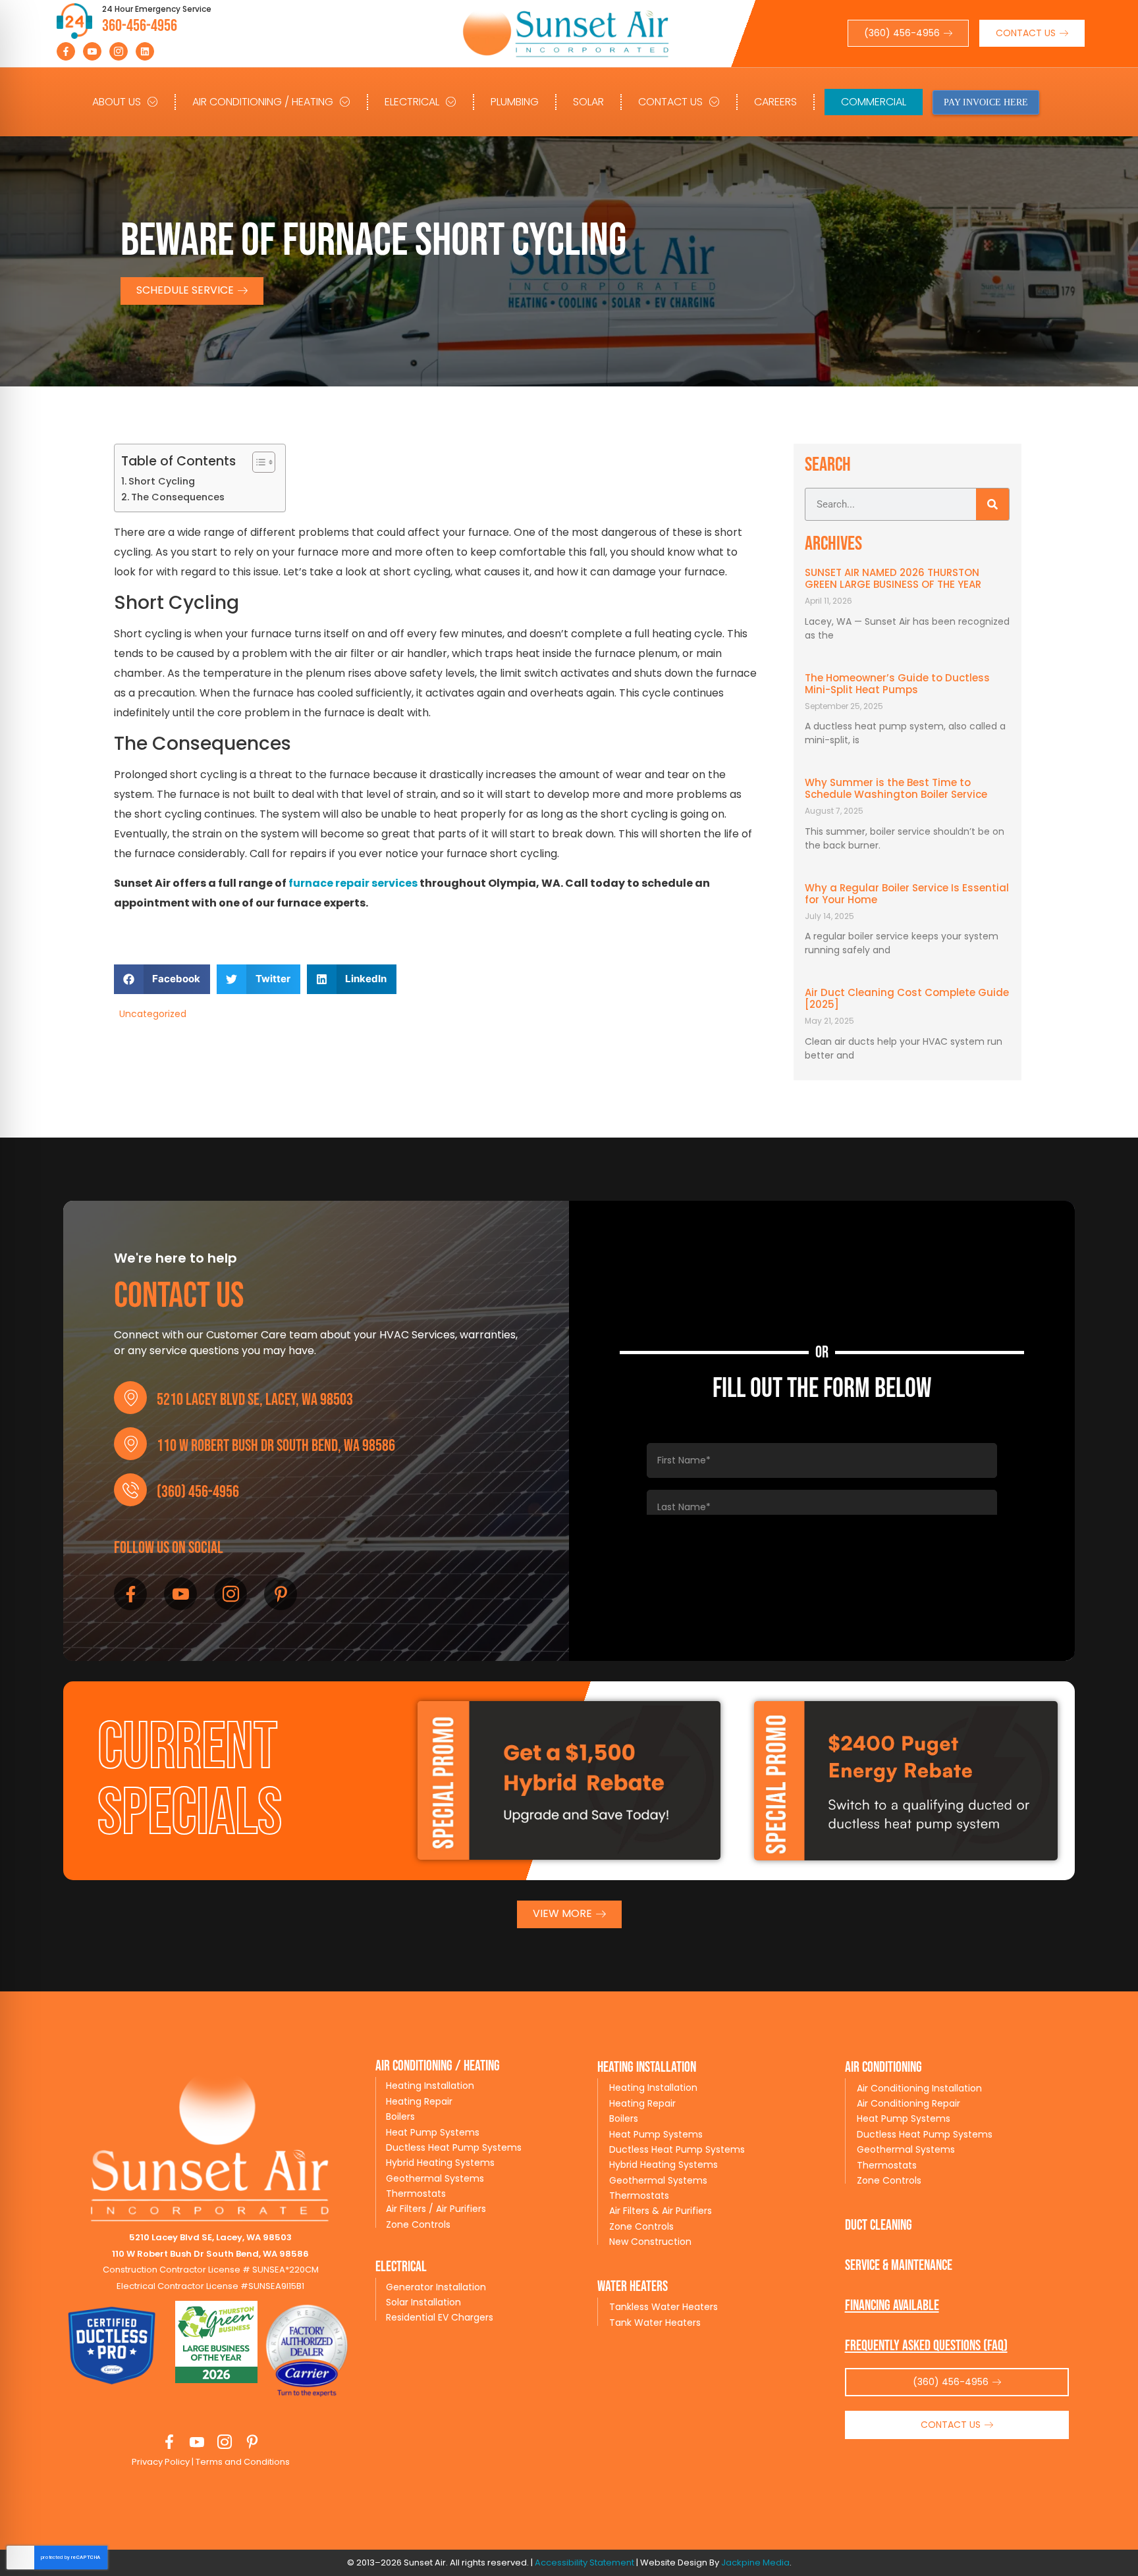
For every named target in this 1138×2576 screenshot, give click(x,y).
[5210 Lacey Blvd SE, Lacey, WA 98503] (130, 1398)
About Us (117, 102)
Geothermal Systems (435, 2178)
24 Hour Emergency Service (157, 9)
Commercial (874, 102)
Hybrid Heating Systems (440, 2163)
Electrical (412, 102)
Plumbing (515, 102)
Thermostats (416, 2194)
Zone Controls (418, 2224)
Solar (588, 102)
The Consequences (178, 497)
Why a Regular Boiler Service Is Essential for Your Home (907, 894)
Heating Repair (419, 2101)
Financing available (892, 2306)
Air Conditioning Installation (919, 2088)
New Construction (650, 2242)
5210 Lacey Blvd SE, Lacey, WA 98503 (255, 1400)
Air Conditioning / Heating (263, 102)
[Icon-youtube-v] (92, 51)
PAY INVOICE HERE (986, 102)
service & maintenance (899, 2266)
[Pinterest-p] (281, 1594)
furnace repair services (353, 883)
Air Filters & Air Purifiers (661, 2211)
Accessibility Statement (584, 2563)
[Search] (992, 504)
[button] (162, 979)
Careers (775, 102)
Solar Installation (423, 2302)
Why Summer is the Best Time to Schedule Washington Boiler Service (896, 788)
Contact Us (670, 102)
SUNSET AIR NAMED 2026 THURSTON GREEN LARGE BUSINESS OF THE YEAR (893, 578)
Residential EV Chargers (440, 2317)
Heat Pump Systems (433, 2132)
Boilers (400, 2116)
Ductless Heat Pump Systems (454, 2147)
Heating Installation (430, 2086)
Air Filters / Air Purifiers (436, 2209)
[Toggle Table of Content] (257, 462)
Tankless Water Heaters (664, 2307)
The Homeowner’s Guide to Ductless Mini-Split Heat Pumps (897, 684)
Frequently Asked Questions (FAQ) (926, 2346)
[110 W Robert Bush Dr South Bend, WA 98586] (130, 1444)
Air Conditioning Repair (908, 2103)
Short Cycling (162, 481)
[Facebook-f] (66, 51)
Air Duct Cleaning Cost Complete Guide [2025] (907, 998)
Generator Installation (436, 2287)
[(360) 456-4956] (130, 1490)
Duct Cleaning (879, 2225)
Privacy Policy (161, 2462)
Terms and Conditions (242, 2462)
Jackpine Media (755, 2563)
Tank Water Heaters (655, 2323)
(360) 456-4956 (198, 1492)
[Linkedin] (145, 51)
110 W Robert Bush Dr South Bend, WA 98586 (276, 1446)
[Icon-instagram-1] (119, 51)
